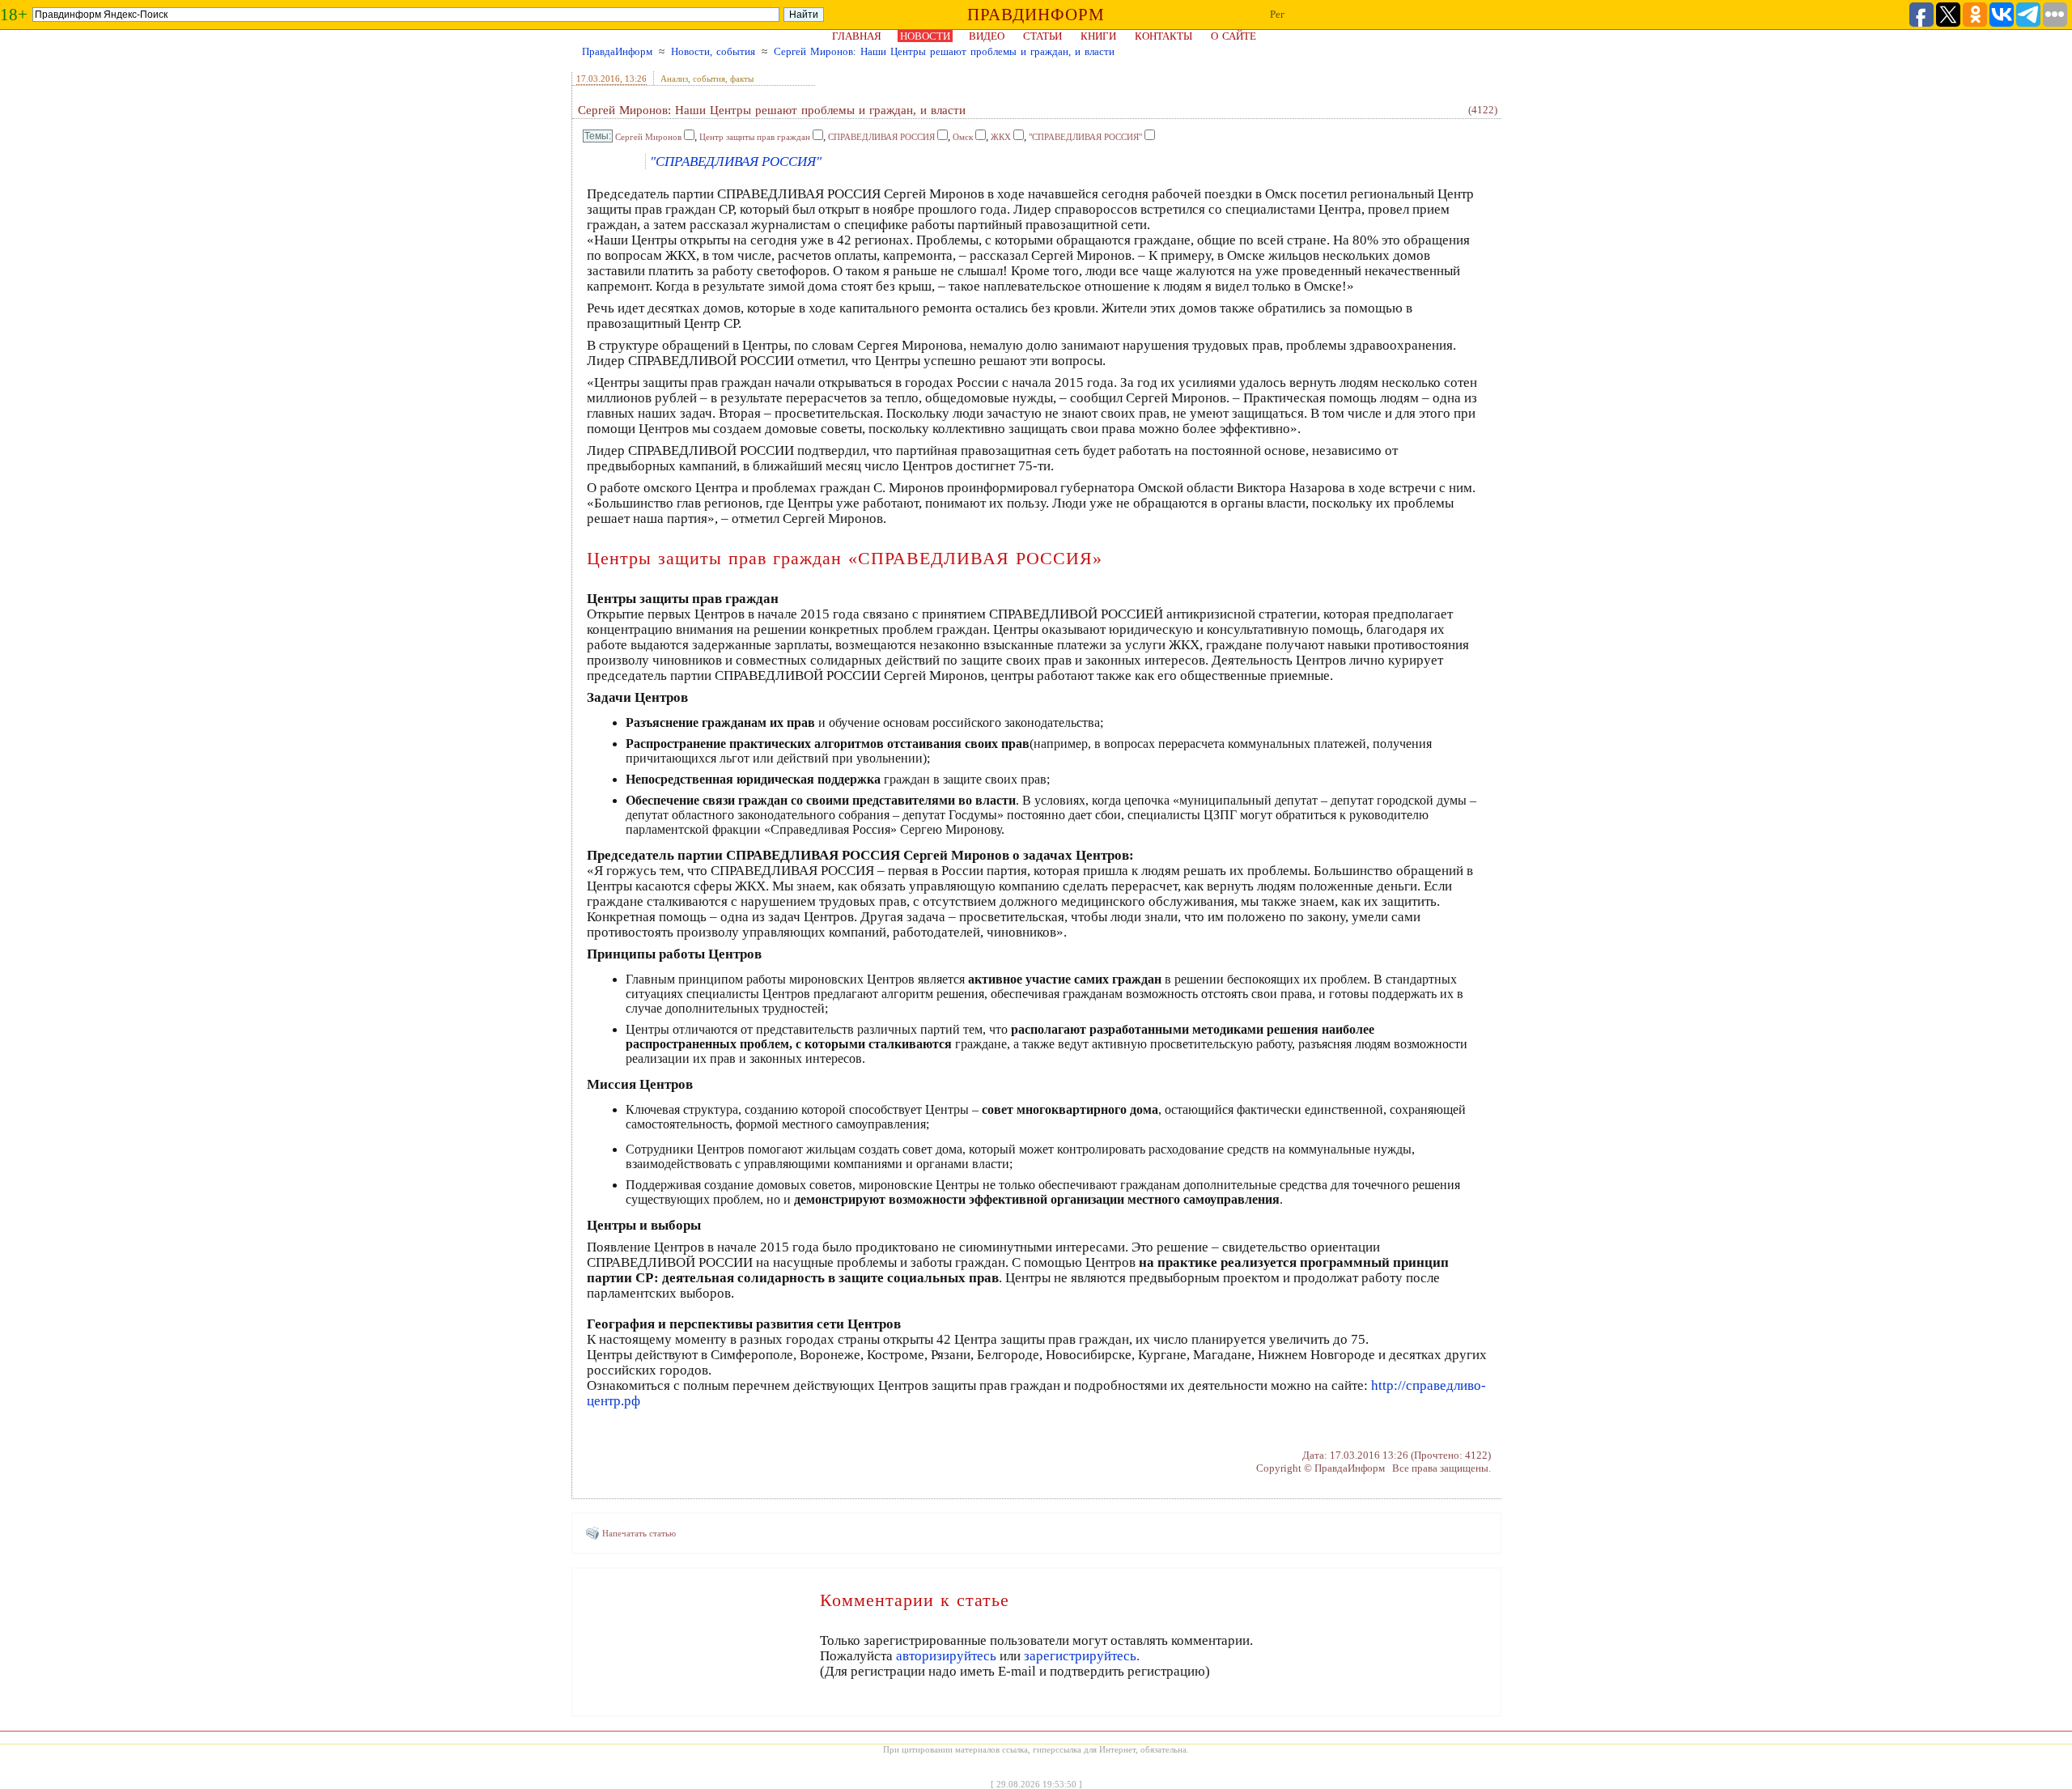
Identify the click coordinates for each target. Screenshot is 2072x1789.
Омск (963, 137)
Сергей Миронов (648, 137)
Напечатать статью (639, 1533)
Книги (1098, 36)
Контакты (1163, 36)
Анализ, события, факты (707, 79)
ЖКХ (1001, 137)
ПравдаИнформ (617, 51)
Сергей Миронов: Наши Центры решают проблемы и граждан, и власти (944, 51)
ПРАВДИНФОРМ (1036, 15)
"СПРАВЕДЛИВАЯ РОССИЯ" (1085, 137)
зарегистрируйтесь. (1082, 1656)
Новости (925, 36)
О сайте (1233, 36)
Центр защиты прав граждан (755, 137)
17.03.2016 (598, 79)
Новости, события (713, 51)
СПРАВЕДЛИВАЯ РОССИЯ (881, 137)
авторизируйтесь (946, 1656)
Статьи (1042, 36)
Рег (1277, 14)
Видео (987, 36)
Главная (857, 36)
